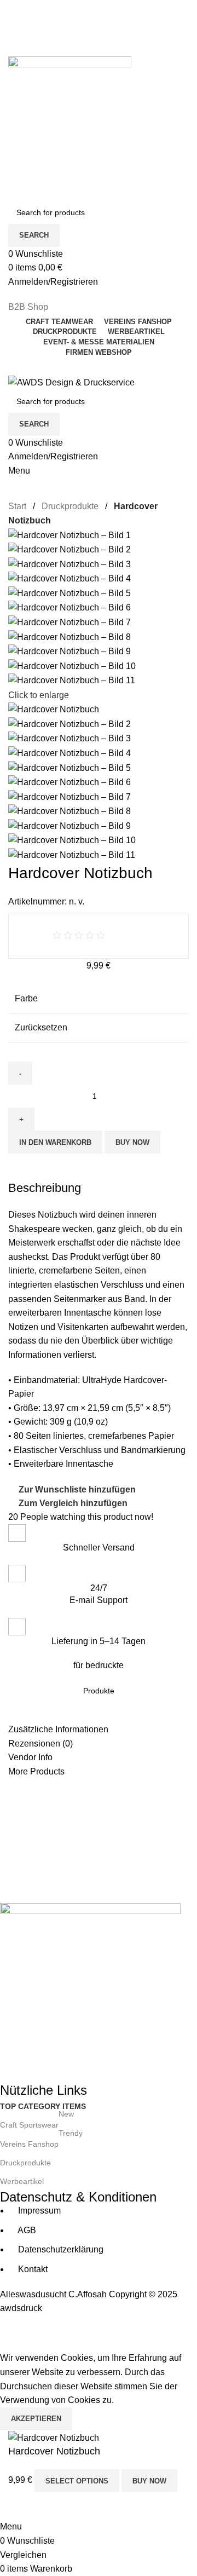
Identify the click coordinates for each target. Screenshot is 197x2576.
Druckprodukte (71, 506)
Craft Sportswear (37, 2122)
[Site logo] (70, 117)
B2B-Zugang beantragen (56, 31)
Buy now (132, 1142)
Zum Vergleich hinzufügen (73, 1503)
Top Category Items (43, 2106)
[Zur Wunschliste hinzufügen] (51, 2506)
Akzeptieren (36, 2419)
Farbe (26, 998)
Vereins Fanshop (41, 2142)
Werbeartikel (22, 2181)
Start (18, 506)
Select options (77, 2481)
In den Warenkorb (55, 1142)
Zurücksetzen (41, 1027)
